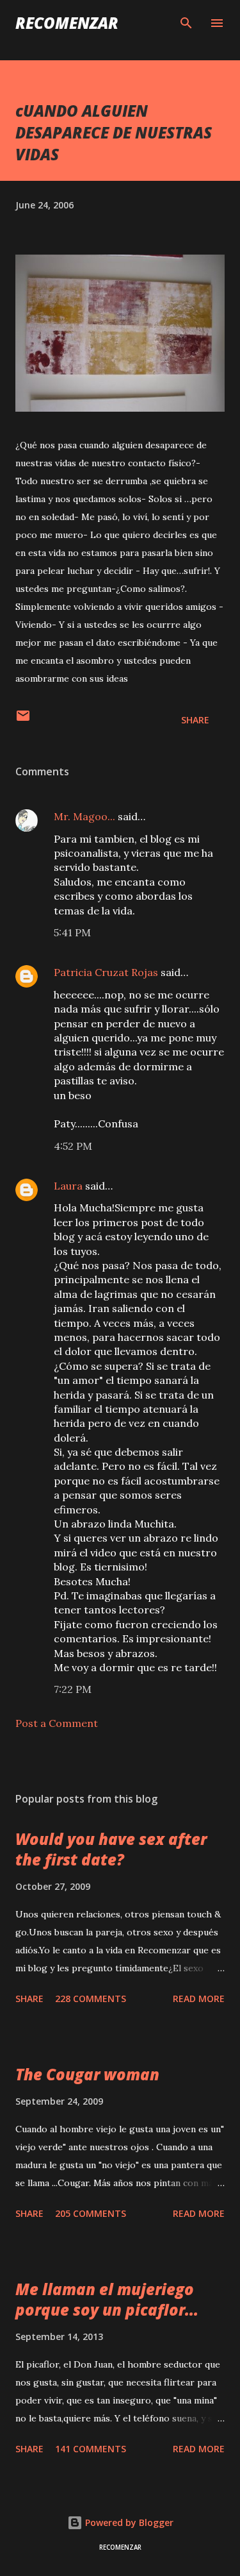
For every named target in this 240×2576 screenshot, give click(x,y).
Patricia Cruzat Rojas (106, 972)
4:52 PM (73, 1146)
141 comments (91, 2449)
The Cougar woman (87, 2074)
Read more (199, 1999)
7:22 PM (73, 1689)
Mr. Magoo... (84, 816)
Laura (68, 1186)
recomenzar (67, 23)
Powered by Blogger (128, 2522)
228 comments (91, 1999)
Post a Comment (57, 1723)
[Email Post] (23, 720)
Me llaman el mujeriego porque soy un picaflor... (107, 2299)
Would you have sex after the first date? (111, 1849)
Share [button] (195, 720)
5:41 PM (72, 932)
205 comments (91, 2213)
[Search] (186, 23)
